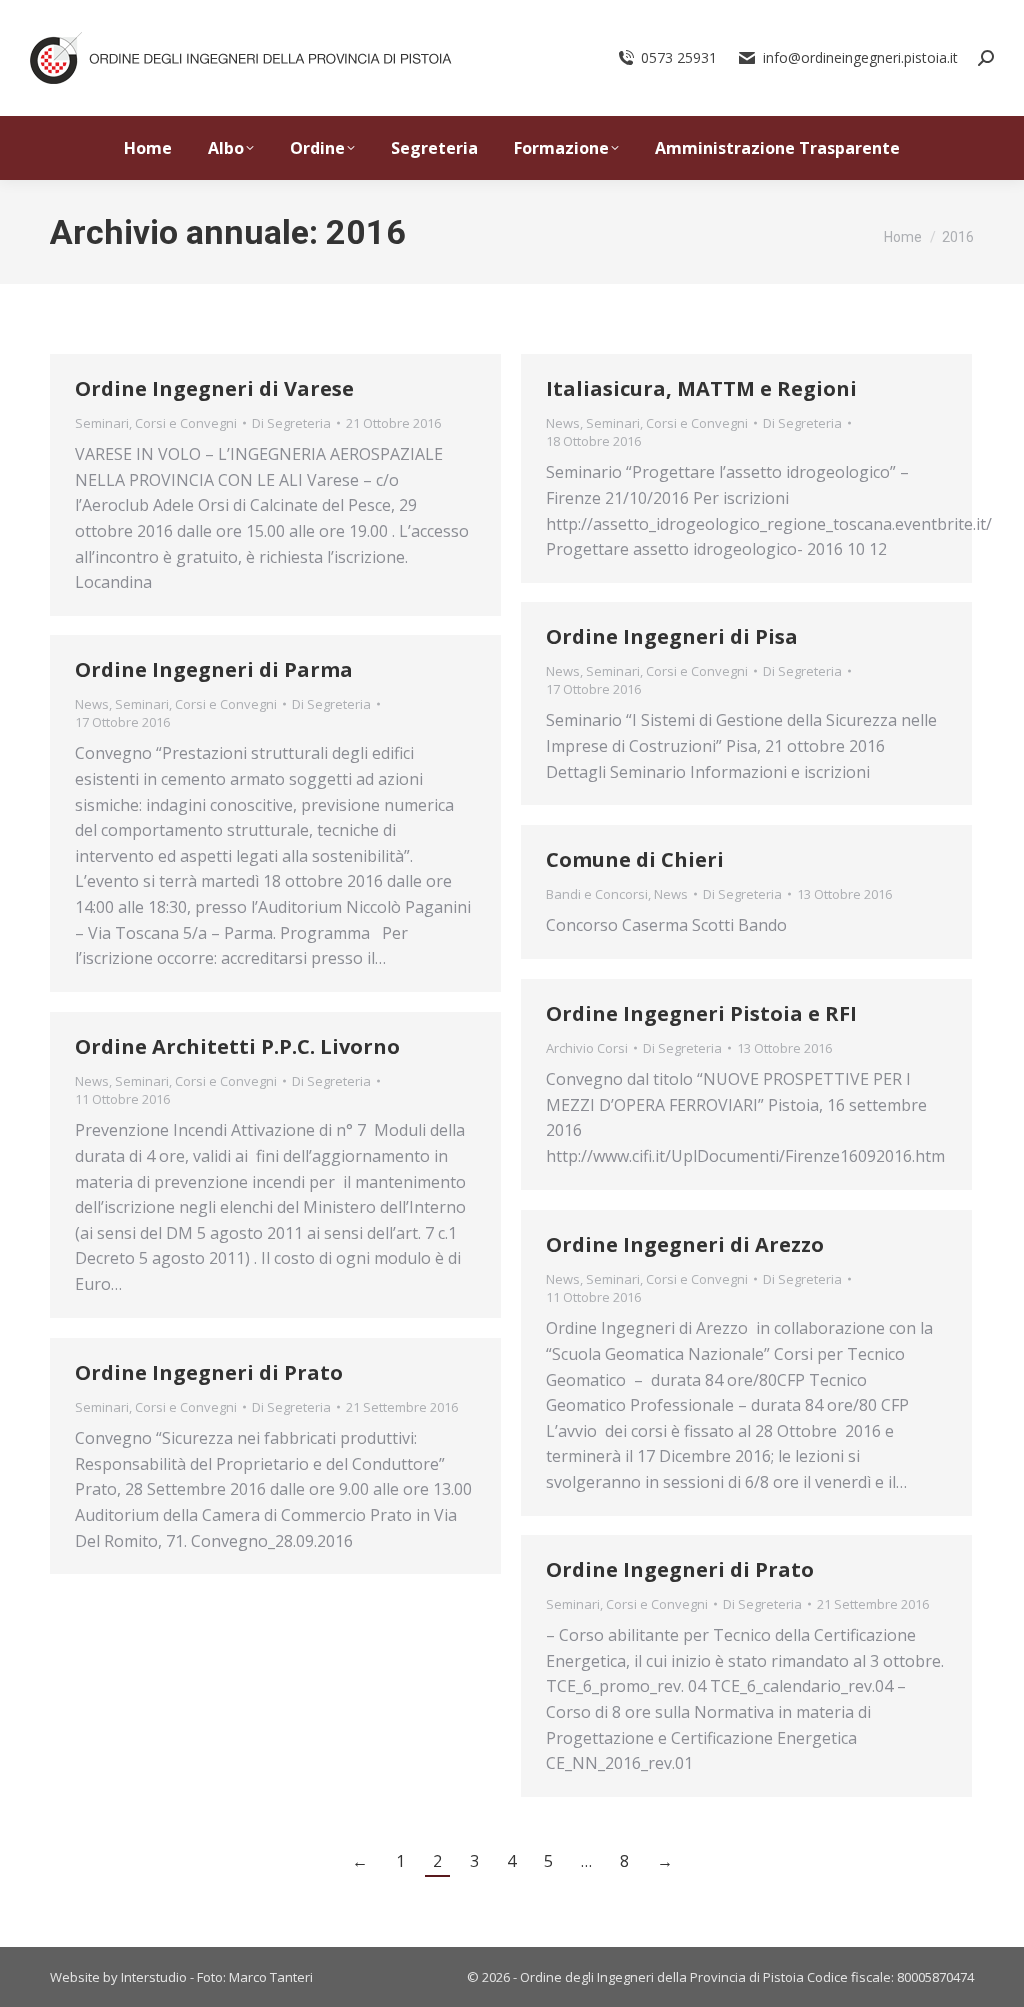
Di (291, 423)
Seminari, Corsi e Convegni (156, 423)
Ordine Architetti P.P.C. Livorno (237, 1046)
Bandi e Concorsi (597, 894)
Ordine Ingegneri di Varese (214, 388)
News (563, 423)
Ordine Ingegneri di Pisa (672, 636)
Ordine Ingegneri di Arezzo (685, 1244)
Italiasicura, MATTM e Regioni (701, 388)
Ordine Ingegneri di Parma (214, 669)
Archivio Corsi (587, 1048)
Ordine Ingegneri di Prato (209, 1372)
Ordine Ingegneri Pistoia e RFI (701, 1013)
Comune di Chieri (635, 859)
